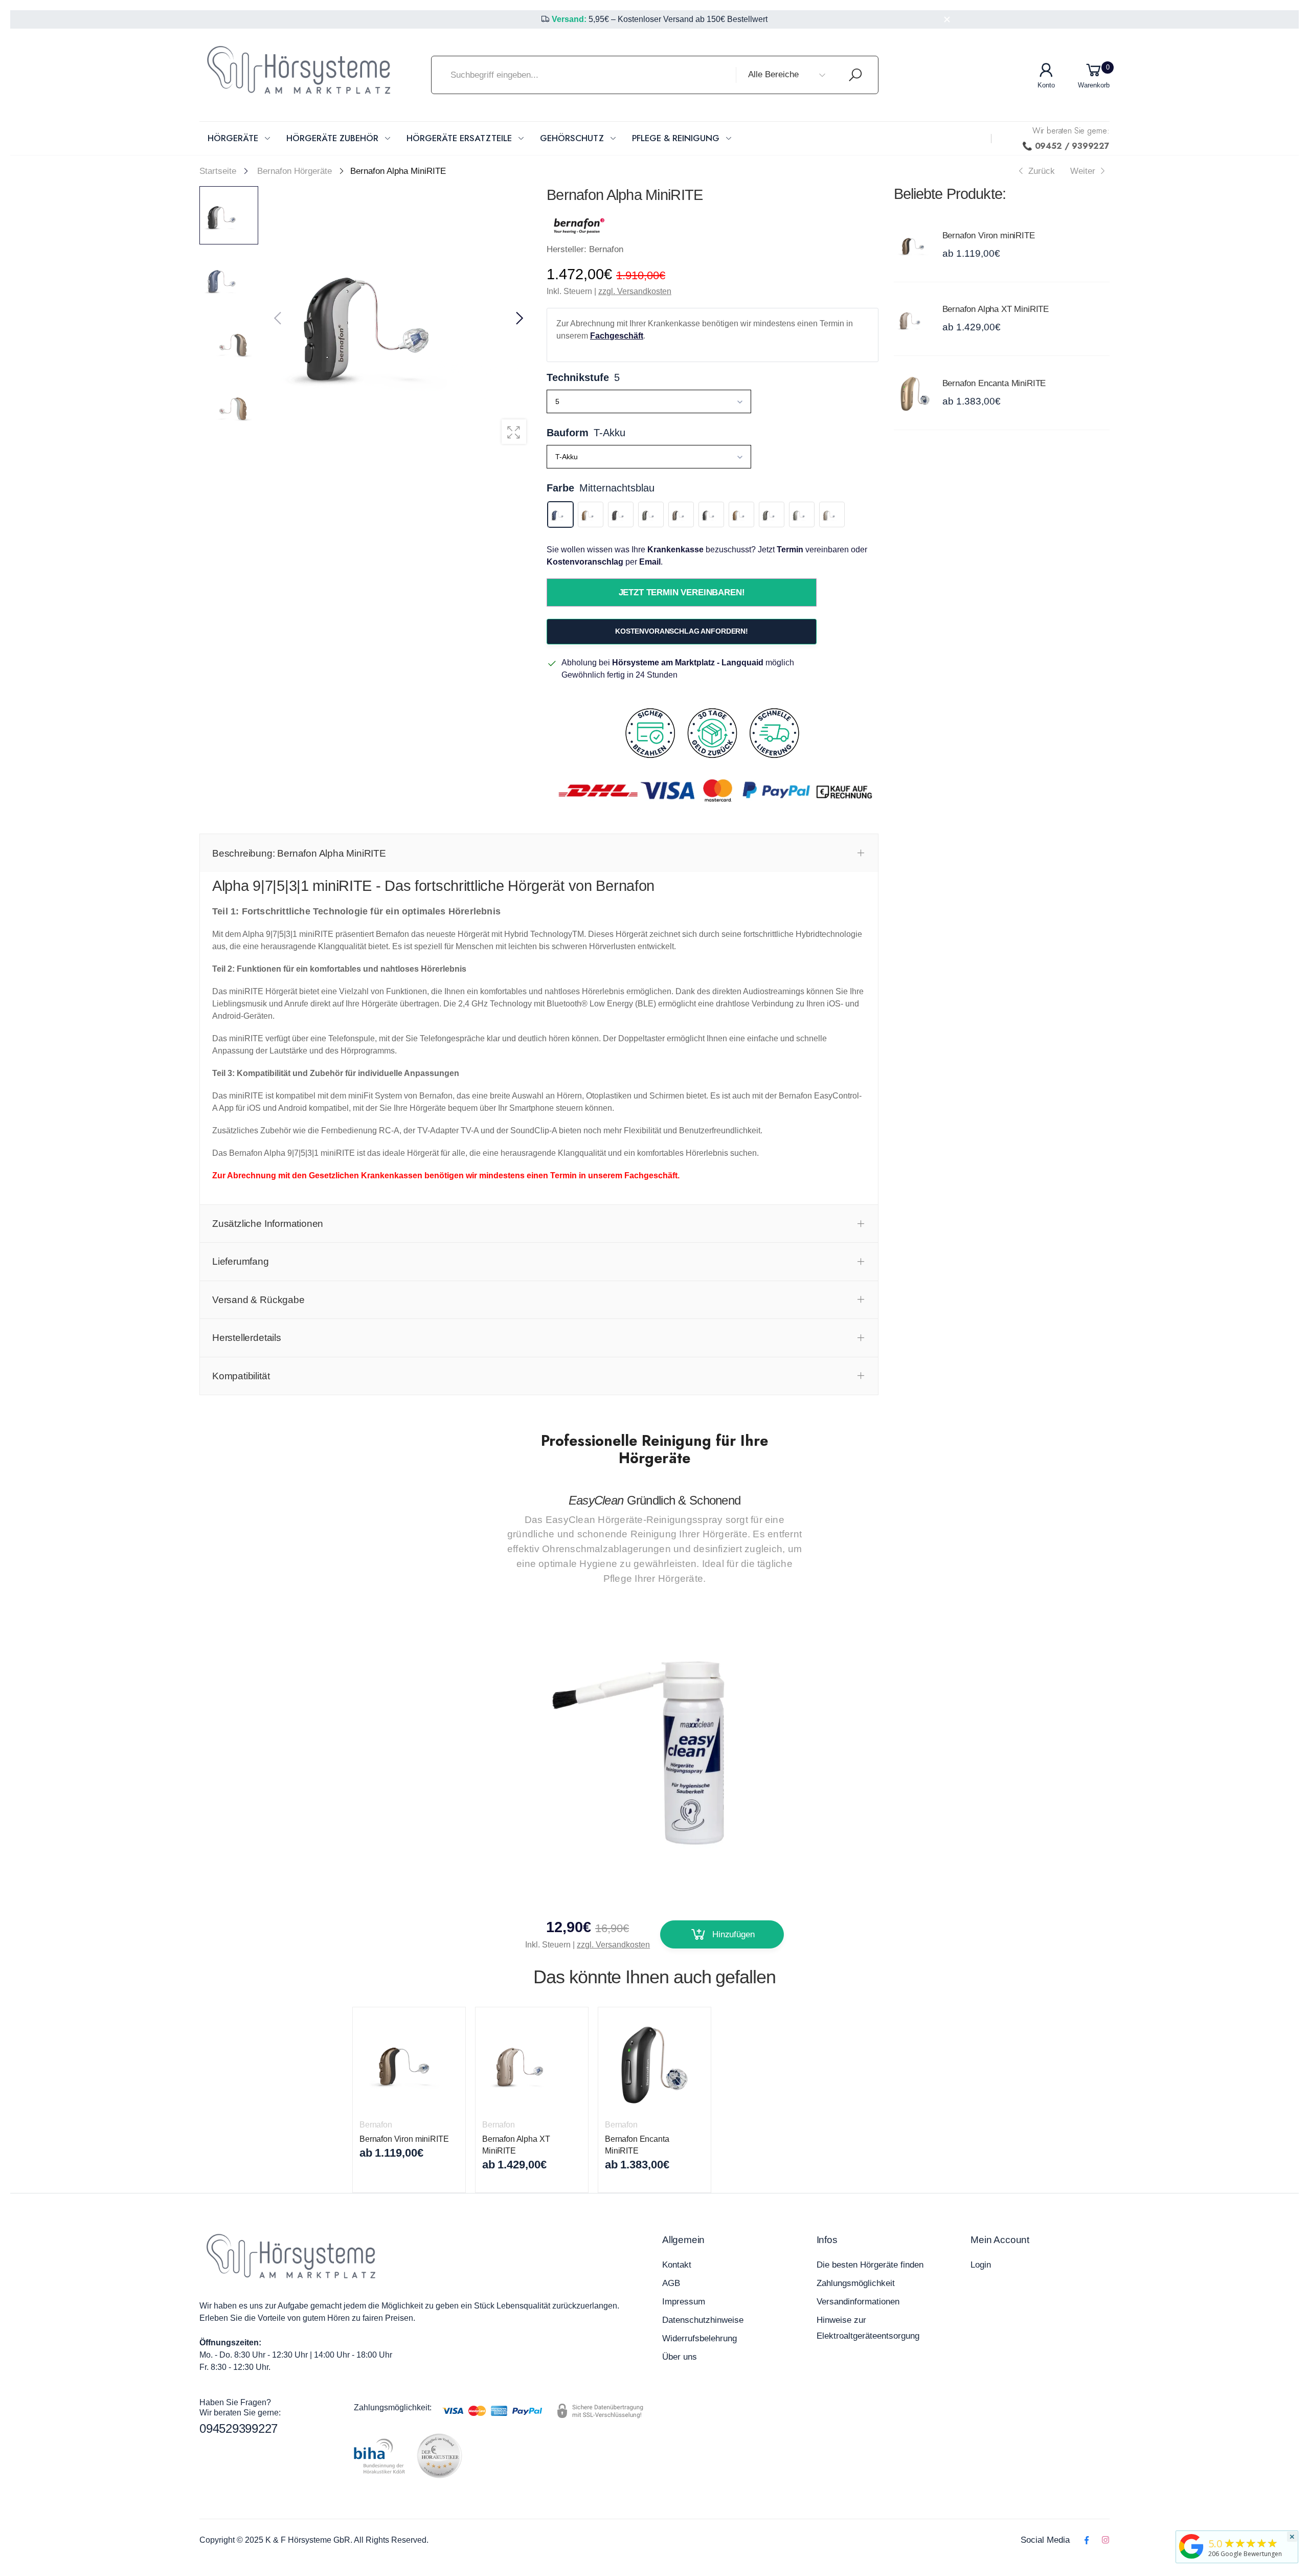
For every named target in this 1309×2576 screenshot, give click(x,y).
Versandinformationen (858, 2302)
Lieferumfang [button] (241, 1261)
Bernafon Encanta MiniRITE (994, 383)
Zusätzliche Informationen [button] (268, 1224)
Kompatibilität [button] (241, 1376)
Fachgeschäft (617, 336)
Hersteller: (568, 249)
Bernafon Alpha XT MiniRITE (996, 309)
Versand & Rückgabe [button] (258, 1300)
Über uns (680, 2357)
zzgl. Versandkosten (635, 291)
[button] (518, 319)
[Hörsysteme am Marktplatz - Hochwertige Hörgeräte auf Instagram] (1105, 2540)
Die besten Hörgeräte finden (870, 2265)
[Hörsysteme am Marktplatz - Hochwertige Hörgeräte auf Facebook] (1086, 2540)
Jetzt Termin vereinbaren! (681, 592)
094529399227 (239, 2428)
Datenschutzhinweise (703, 2320)
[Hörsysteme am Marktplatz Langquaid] (1191, 2546)
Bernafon (376, 2125)
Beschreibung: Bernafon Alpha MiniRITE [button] (299, 853)
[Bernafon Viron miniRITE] (916, 245)
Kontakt (677, 2265)
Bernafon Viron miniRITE (989, 236)
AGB (671, 2283)
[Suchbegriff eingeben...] (855, 75)
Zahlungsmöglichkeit (856, 2283)
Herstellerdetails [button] (247, 1338)
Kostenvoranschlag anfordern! (682, 631)
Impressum (684, 2302)
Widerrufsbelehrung (699, 2338)
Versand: (569, 19)
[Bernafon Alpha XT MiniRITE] (916, 319)
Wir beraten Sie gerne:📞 (1066, 138)
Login (981, 2265)
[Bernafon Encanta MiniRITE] (916, 393)
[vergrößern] (514, 432)
